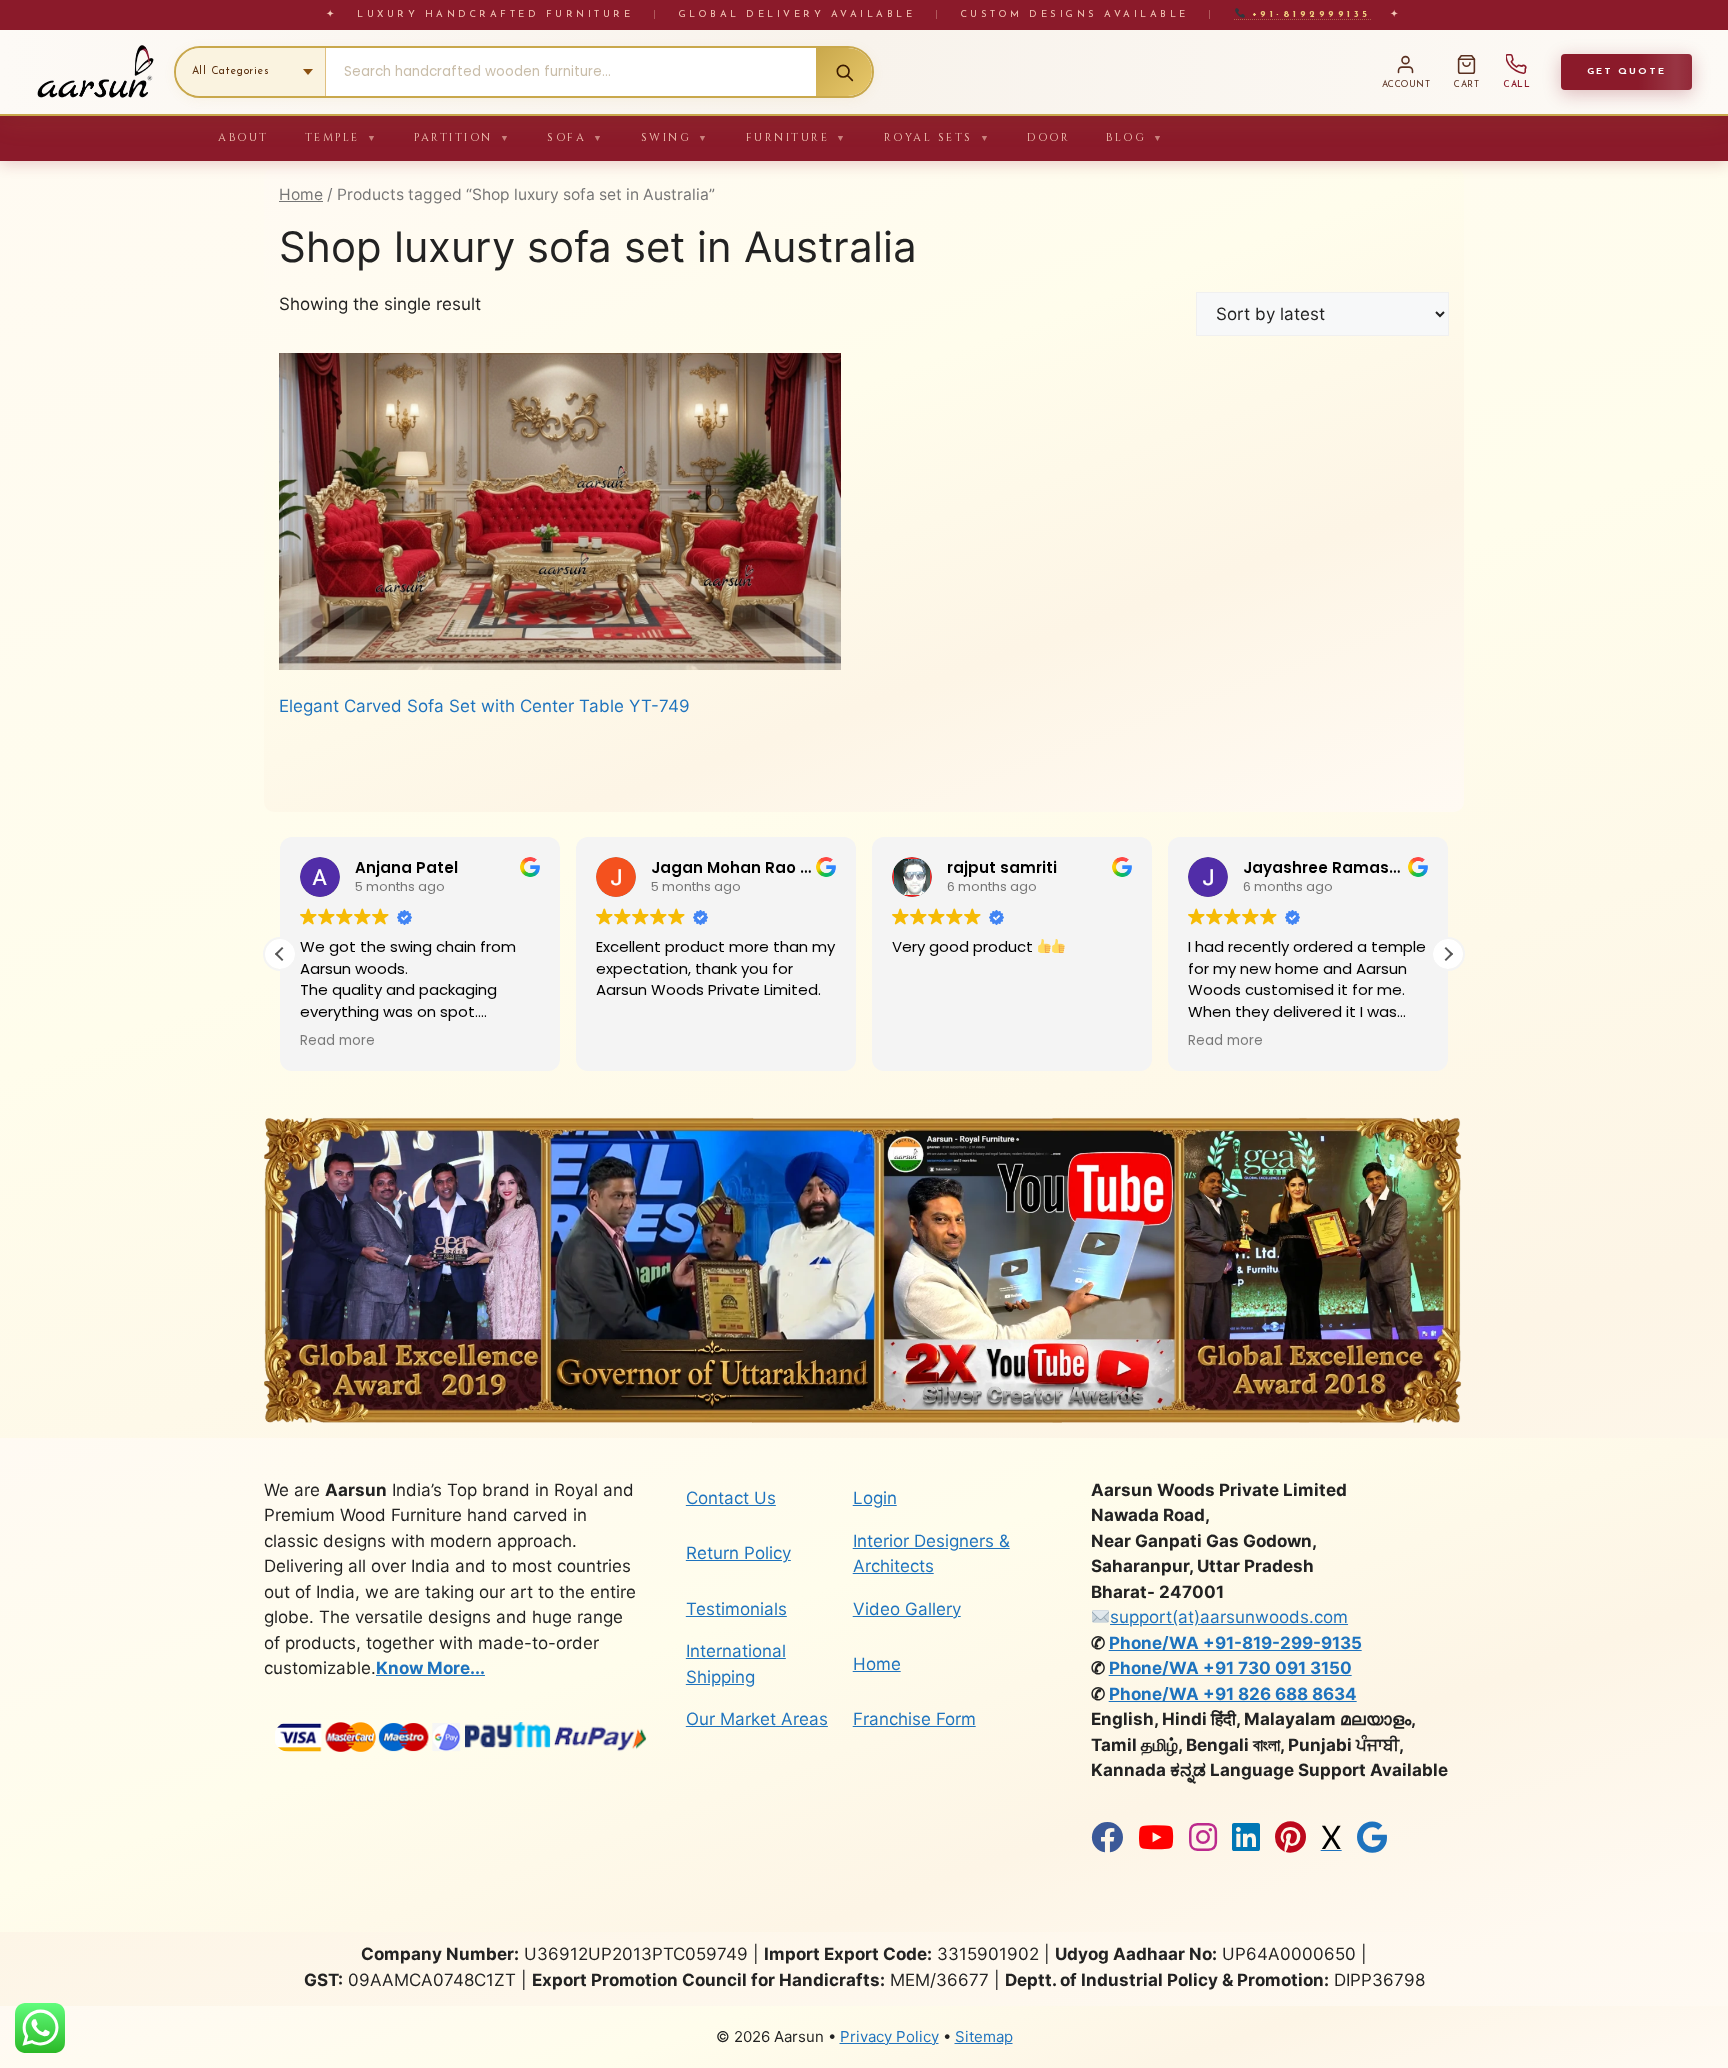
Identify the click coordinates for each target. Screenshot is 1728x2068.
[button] (1448, 954)
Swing (675, 137)
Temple (342, 137)
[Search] (844, 72)
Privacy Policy (889, 2036)
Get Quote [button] (1626, 71)
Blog (1135, 137)
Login (875, 1498)
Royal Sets (938, 137)
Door (1048, 137)
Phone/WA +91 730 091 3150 (1230, 1668)
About (243, 137)
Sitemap (984, 2036)
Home (301, 194)
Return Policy (738, 1553)
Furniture (797, 137)
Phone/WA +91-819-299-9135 (1235, 1643)
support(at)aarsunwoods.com (1229, 1617)
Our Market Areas (757, 1719)
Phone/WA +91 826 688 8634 (1233, 1694)
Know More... (430, 1668)
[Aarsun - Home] (95, 72)
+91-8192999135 (1307, 14)
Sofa (576, 137)
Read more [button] (337, 1041)
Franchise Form (914, 1719)
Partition (462, 137)
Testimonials (736, 1609)
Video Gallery (907, 1609)
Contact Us (731, 1498)
